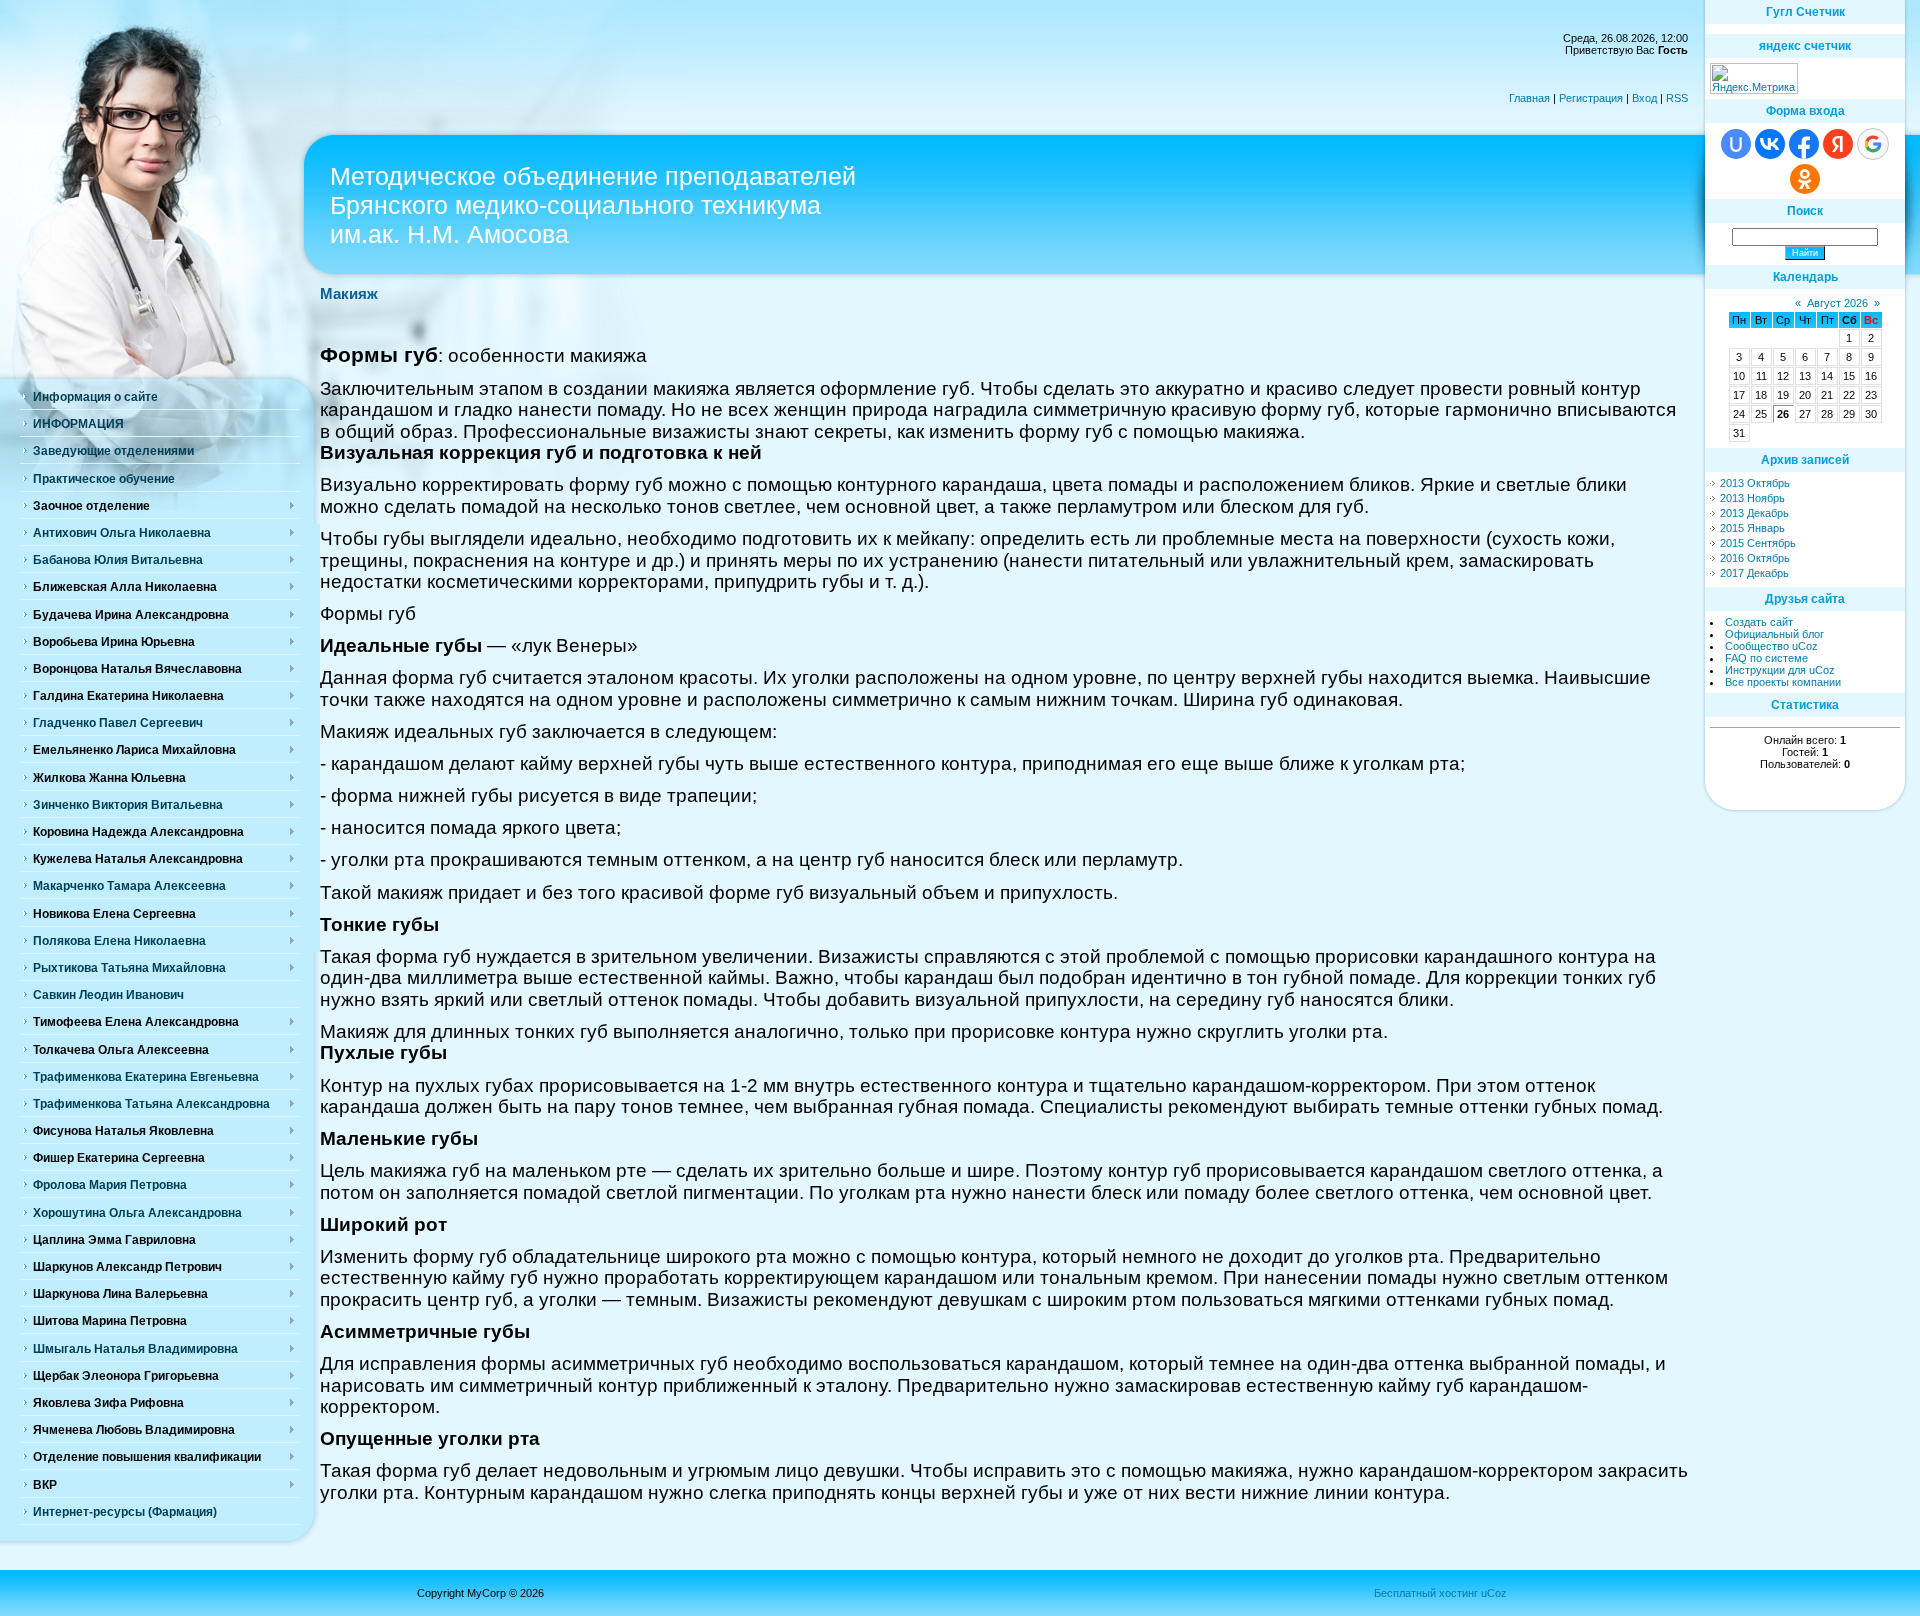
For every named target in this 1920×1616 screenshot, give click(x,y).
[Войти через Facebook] (1804, 144)
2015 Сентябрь (1758, 543)
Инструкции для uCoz (1780, 670)
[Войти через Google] (1873, 144)
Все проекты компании (1783, 682)
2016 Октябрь (1755, 558)
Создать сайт (1759, 622)
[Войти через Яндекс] (1838, 144)
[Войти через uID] (1736, 144)
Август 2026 (1837, 303)
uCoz (1494, 1593)
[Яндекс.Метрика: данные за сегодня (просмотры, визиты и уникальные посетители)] (1754, 78)
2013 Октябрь (1755, 483)
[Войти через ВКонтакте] (1770, 144)
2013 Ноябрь (1752, 498)
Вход (1644, 98)
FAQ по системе (1766, 658)
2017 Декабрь (1754, 573)
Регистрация (1591, 98)
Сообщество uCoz (1771, 646)
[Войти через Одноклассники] (1805, 179)
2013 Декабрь (1754, 513)
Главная (1529, 98)
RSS (1677, 98)
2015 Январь (1752, 528)
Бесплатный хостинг (1426, 1593)
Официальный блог (1774, 634)
